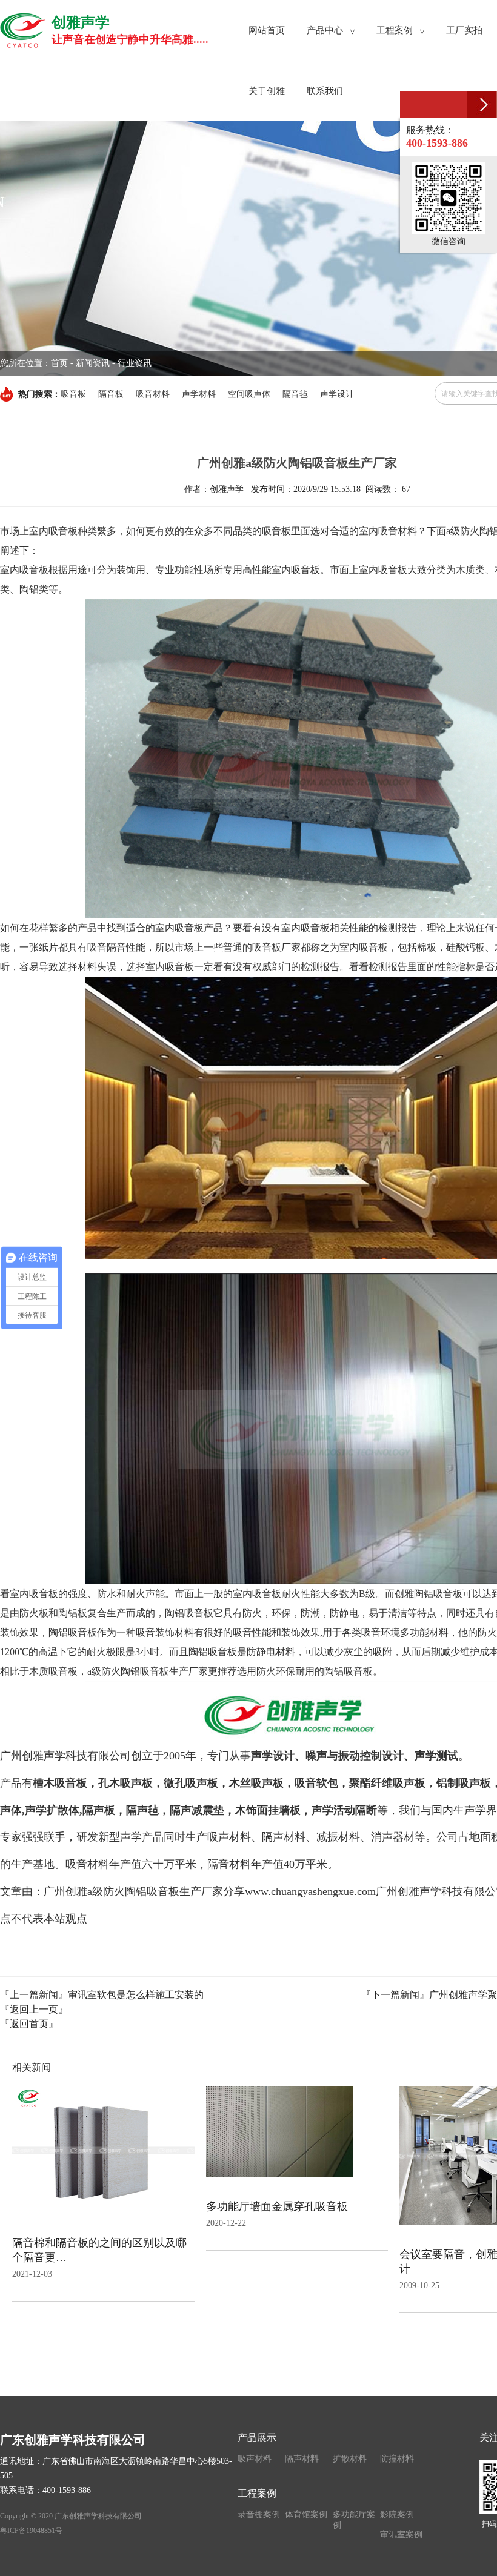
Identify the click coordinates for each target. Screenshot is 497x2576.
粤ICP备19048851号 (31, 2531)
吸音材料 (153, 394)
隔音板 (111, 394)
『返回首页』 (29, 2024)
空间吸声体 (249, 394)
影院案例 (397, 2515)
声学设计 (337, 394)
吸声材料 (255, 2459)
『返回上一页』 (34, 2009)
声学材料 (199, 394)
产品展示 (257, 2438)
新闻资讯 (93, 363)
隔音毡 (295, 394)
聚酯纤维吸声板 (387, 1783)
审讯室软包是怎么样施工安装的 (136, 1995)
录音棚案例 (259, 2515)
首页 (59, 363)
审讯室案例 (401, 2535)
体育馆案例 (306, 2515)
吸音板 (73, 394)
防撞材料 (397, 2459)
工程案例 (257, 2493)
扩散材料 (350, 2459)
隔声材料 (302, 2459)
